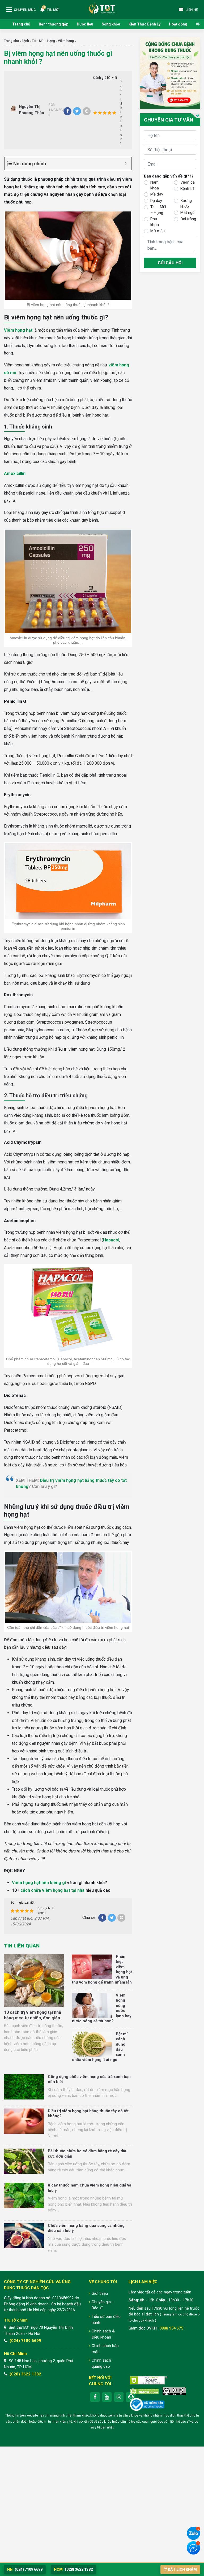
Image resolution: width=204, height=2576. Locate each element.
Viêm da (188, 182)
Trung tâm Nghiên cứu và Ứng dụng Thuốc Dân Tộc (102, 8)
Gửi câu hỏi (170, 263)
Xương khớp (186, 204)
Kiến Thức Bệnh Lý (144, 24)
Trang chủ (21, 24)
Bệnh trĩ (187, 189)
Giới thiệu (100, 2293)
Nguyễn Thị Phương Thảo (31, 110)
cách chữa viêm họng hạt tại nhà (52, 1890)
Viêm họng (66, 41)
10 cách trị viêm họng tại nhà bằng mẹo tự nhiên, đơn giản (33, 2015)
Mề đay (157, 194)
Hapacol (111, 1240)
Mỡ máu (158, 231)
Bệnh (25, 41)
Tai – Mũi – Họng (158, 210)
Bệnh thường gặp (54, 24)
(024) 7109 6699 (25, 2341)
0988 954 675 (171, 2328)
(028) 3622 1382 (25, 2374)
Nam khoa (155, 185)
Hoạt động (178, 24)
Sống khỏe (111, 24)
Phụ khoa (155, 222)
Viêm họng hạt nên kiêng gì (39, 1883)
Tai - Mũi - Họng (43, 41)
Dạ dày (156, 201)
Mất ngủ (187, 213)
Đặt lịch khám (182, 2569)
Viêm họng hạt (18, 330)
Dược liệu (85, 24)
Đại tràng (188, 219)
